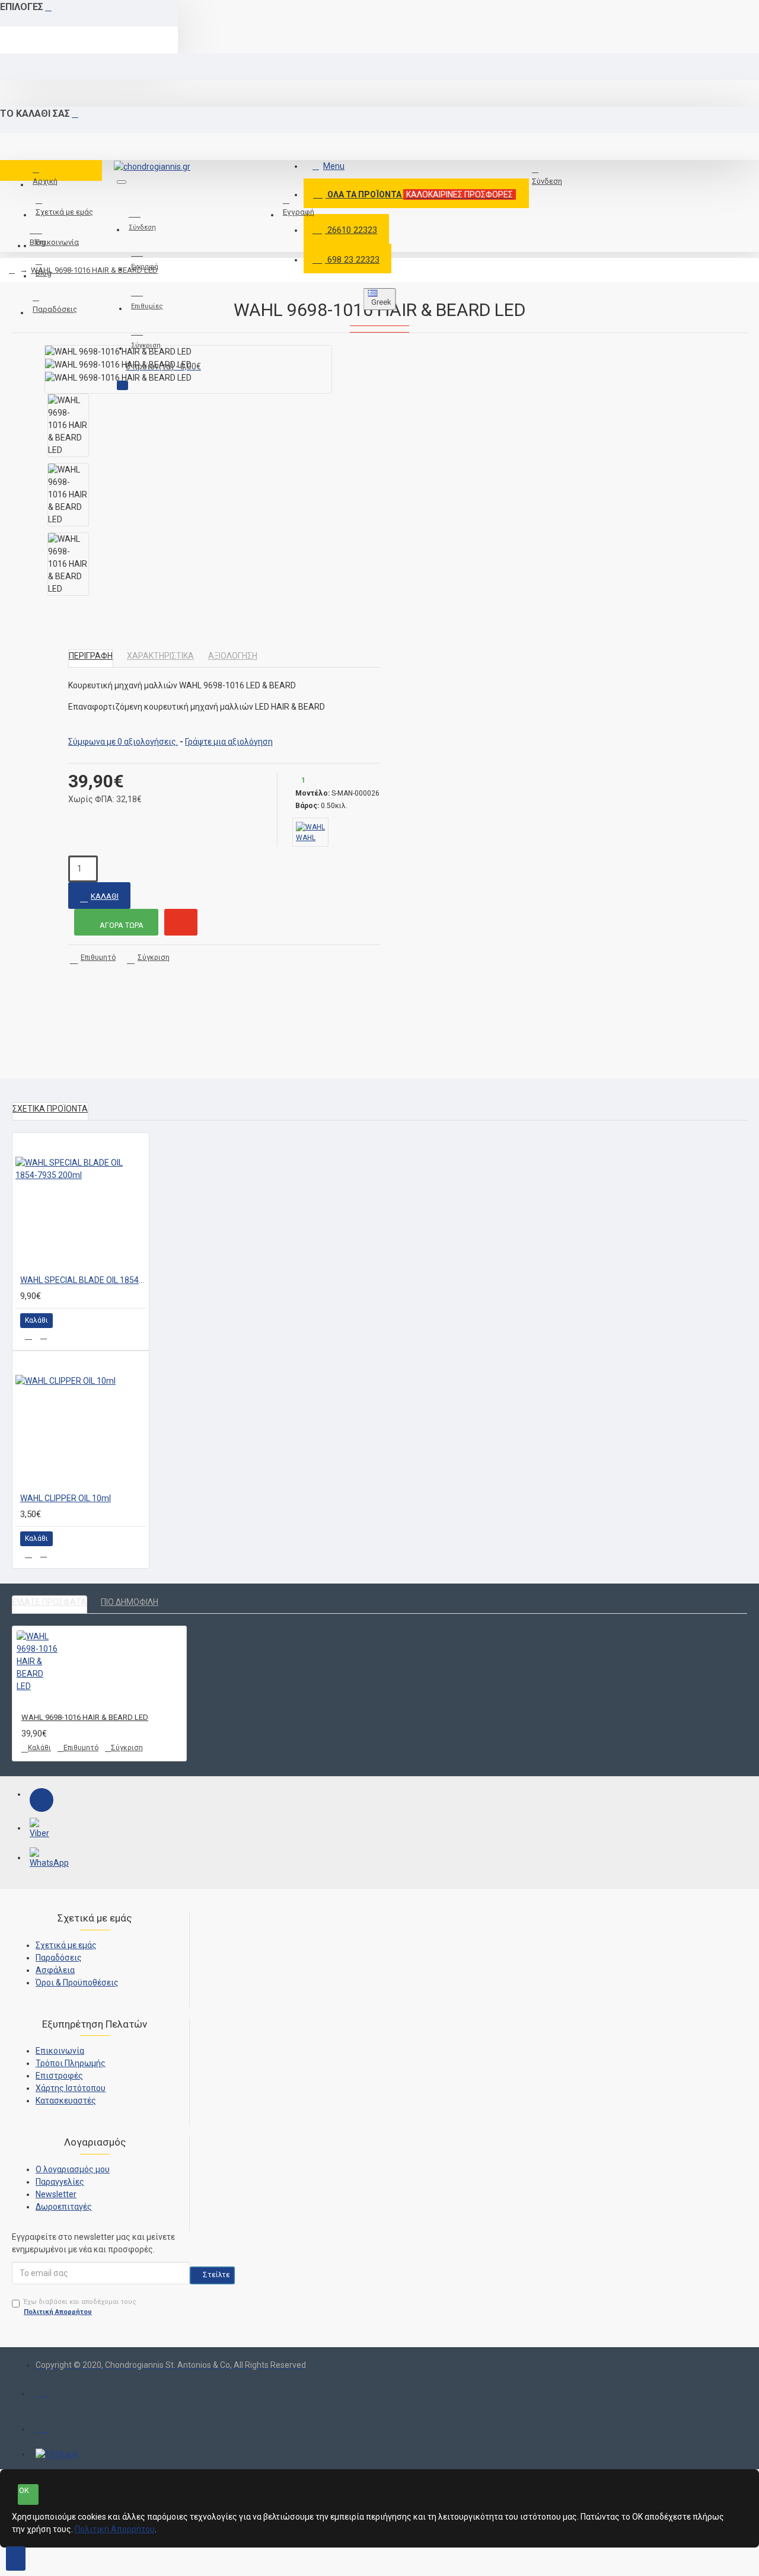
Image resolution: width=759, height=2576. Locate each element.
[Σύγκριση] (44, 1336)
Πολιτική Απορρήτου (115, 2529)
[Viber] (42, 1830)
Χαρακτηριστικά (160, 656)
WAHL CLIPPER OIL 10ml (66, 1498)
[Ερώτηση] (181, 922)
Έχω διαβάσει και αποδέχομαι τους (80, 2307)
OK (24, 2490)
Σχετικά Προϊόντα (50, 1109)
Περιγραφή (91, 656)
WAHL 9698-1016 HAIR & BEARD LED (94, 270)
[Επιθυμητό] (28, 1336)
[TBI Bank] (57, 2454)
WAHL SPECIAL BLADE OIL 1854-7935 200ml (83, 1280)
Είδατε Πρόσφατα (50, 1602)
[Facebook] (42, 1800)
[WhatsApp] (42, 1859)
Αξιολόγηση (233, 656)
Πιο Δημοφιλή (130, 1602)
